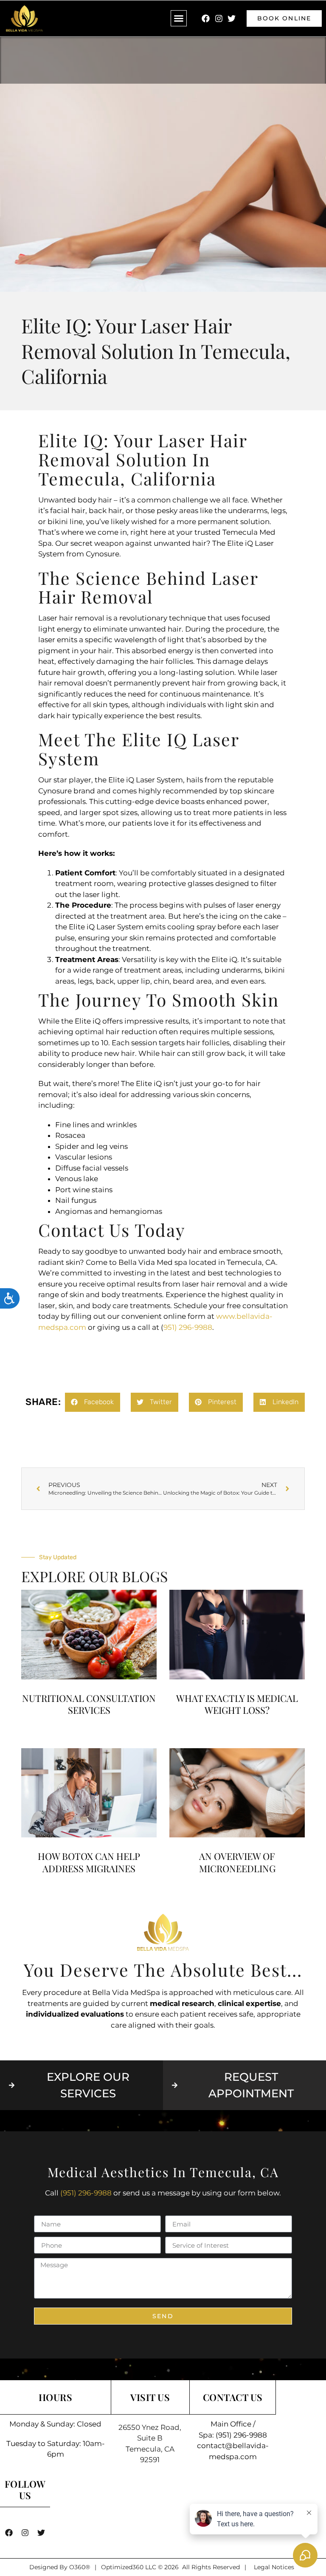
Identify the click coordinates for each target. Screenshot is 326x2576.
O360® (80, 2567)
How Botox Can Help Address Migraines (89, 1862)
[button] (179, 18)
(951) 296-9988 (86, 2193)
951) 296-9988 (188, 1327)
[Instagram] (219, 18)
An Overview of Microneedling (237, 1862)
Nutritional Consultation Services (89, 1704)
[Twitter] (231, 18)
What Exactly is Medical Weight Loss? (237, 1704)
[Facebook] (206, 18)
